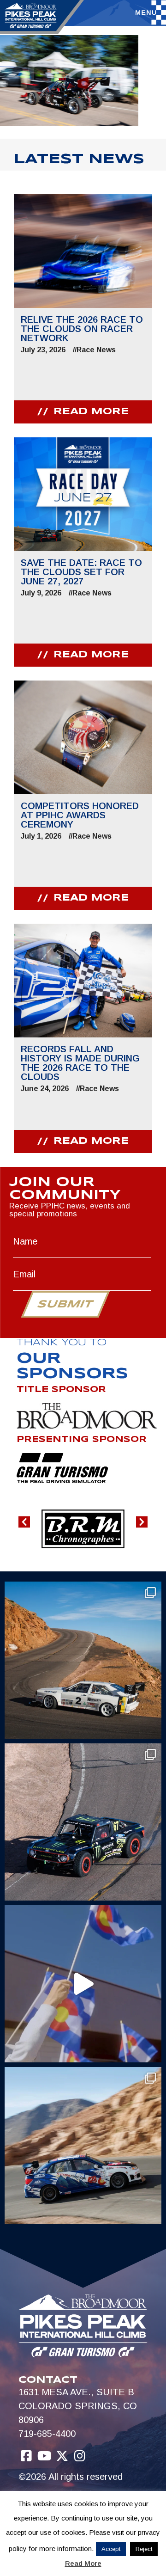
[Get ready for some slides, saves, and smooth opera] (83, 1822)
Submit (65, 1305)
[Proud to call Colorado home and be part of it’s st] (83, 2146)
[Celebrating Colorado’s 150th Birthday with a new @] (83, 1984)
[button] (24, 1522)
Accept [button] (111, 2549)
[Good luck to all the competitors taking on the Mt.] (83, 1660)
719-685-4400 (47, 2434)
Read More (83, 2563)
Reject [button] (144, 2549)
